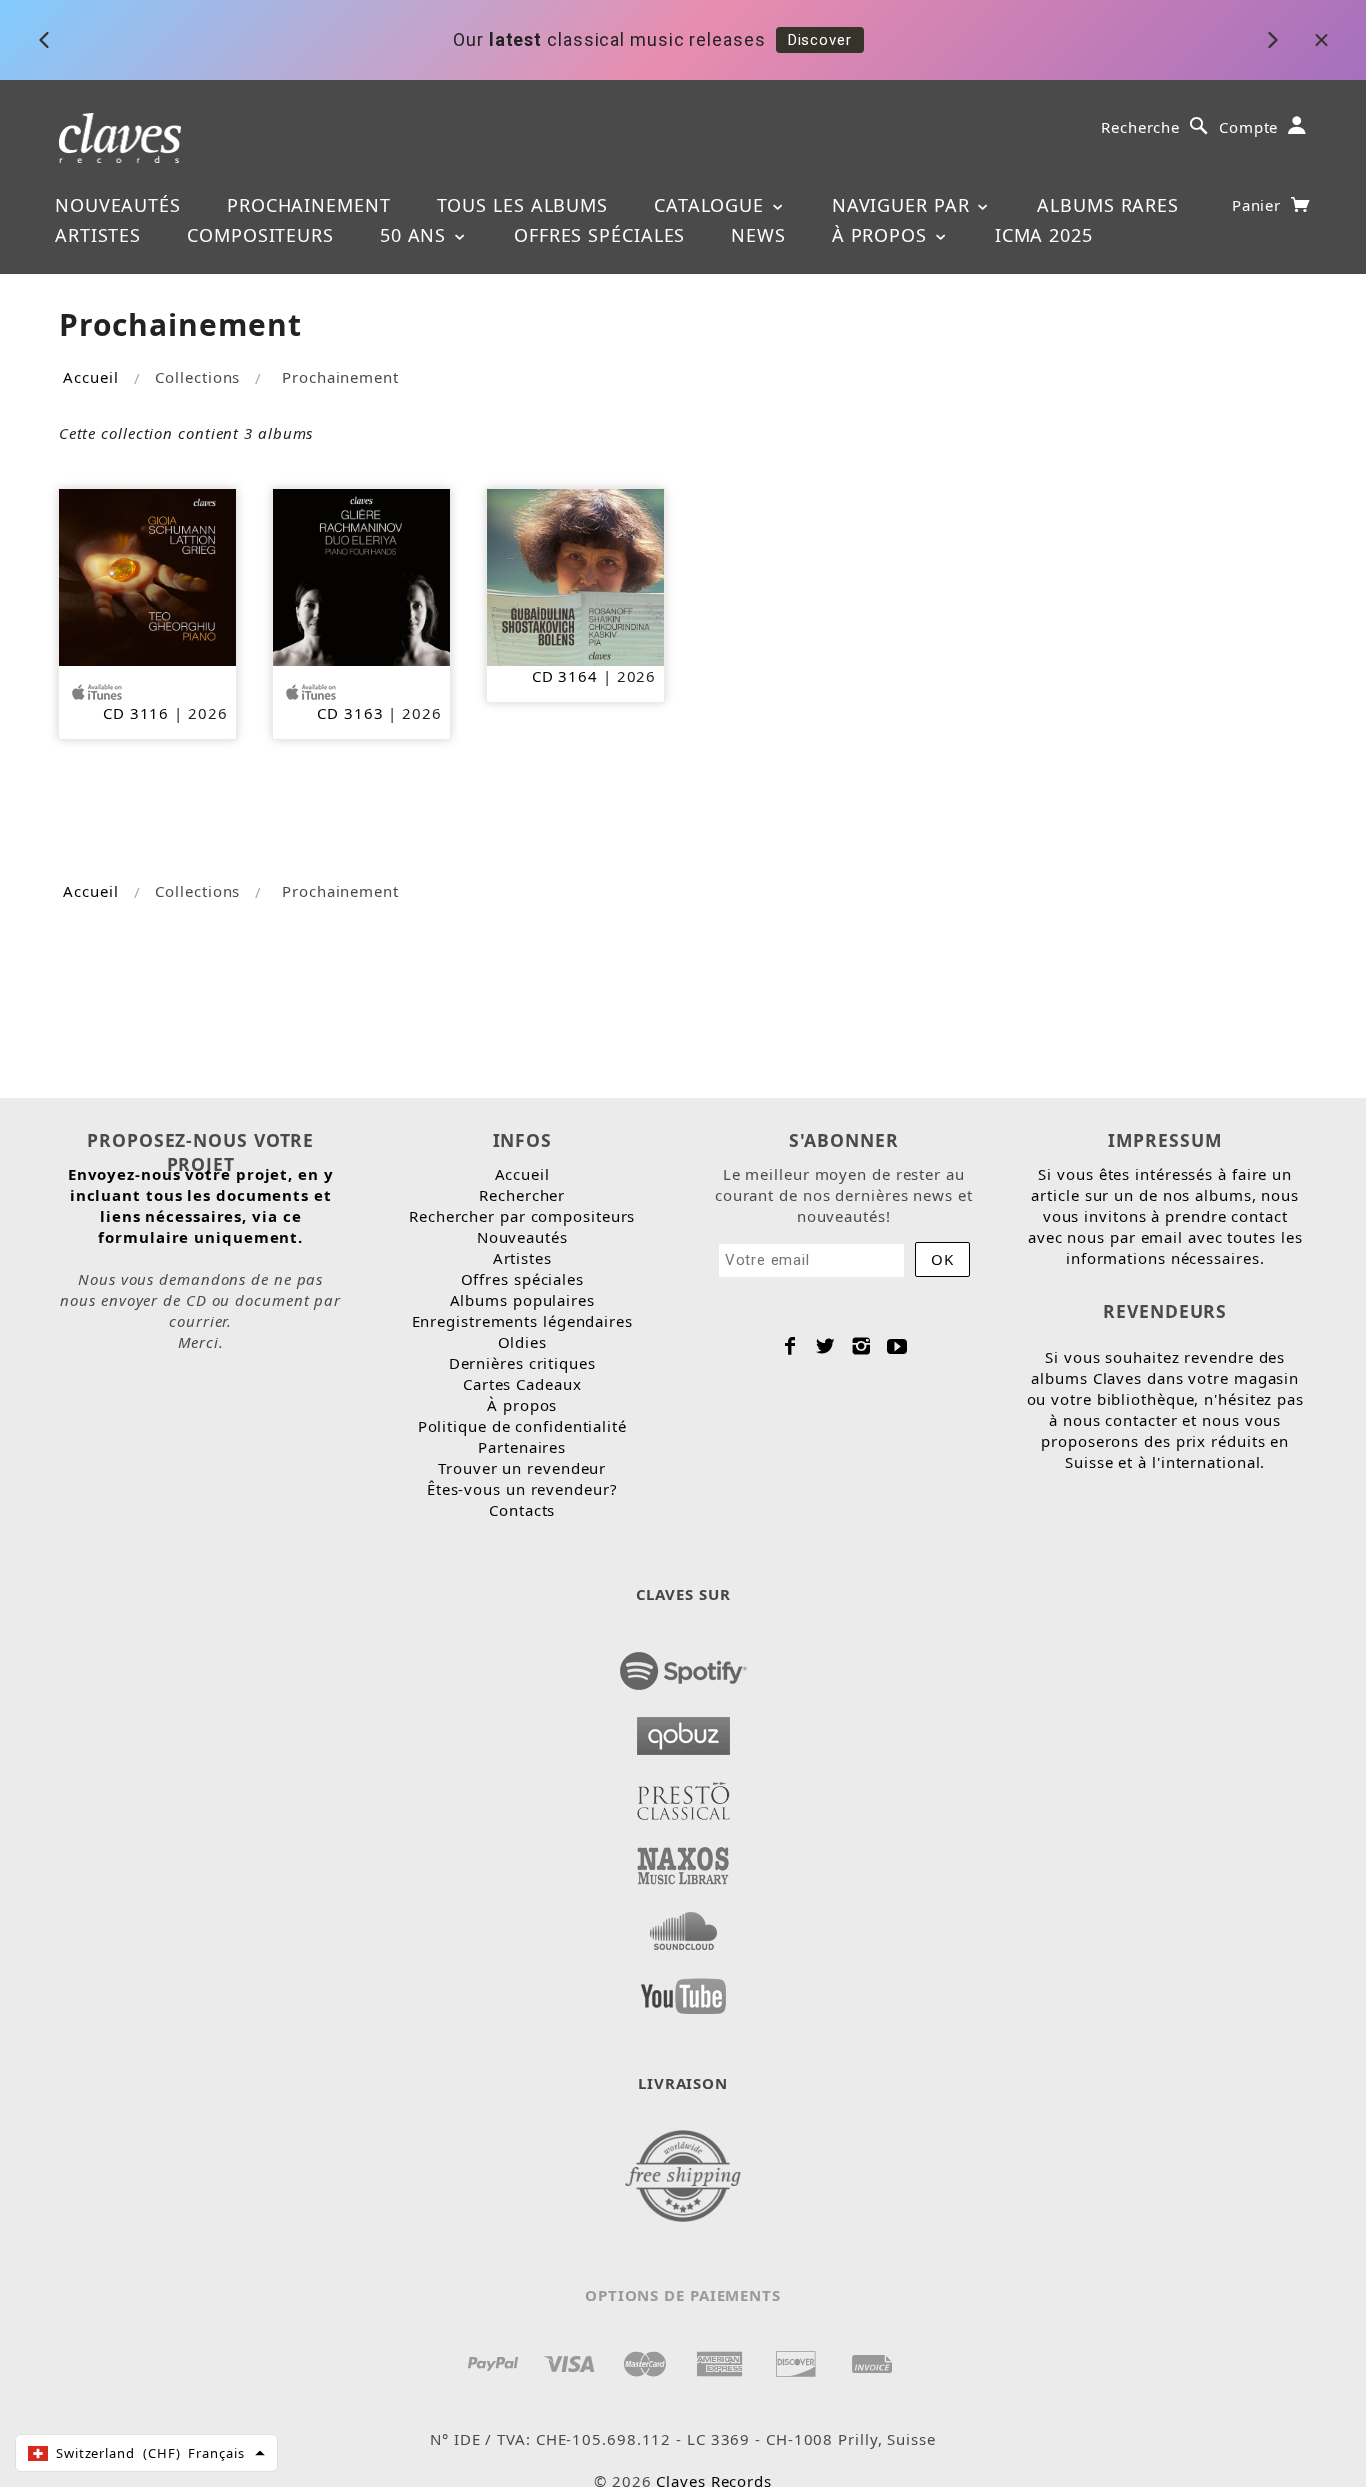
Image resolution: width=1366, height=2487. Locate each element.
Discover (820, 40)
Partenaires (522, 1447)
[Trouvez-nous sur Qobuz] (683, 1730)
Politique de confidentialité (522, 1426)
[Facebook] (790, 1346)
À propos (882, 235)
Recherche (1140, 127)
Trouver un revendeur (522, 1468)
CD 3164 (565, 676)
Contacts (522, 1510)
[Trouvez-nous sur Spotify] (683, 1665)
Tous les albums (523, 205)
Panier (1259, 205)
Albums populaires (522, 1300)
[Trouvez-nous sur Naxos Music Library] (683, 1860)
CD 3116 (136, 713)
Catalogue (712, 205)
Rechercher (522, 1195)
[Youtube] (897, 1346)
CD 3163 (350, 713)
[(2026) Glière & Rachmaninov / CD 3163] (361, 575)
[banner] (120, 136)
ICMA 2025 (1044, 235)
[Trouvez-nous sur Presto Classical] (683, 1795)
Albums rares (1108, 205)
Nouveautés (118, 205)
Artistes (98, 235)
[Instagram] (861, 1346)
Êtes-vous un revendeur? (522, 1489)
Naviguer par (904, 205)
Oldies (522, 1342)
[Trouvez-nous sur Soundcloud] (683, 1925)
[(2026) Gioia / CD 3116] (147, 575)
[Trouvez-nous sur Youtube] (683, 1990)
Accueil (90, 377)
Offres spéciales (599, 235)
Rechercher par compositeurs (522, 1216)
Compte (1248, 127)
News (758, 235)
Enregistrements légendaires (522, 1321)
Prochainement (309, 205)
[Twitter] (825, 1346)
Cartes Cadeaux (522, 1384)
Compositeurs (260, 235)
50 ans (416, 235)
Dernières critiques (522, 1363)
